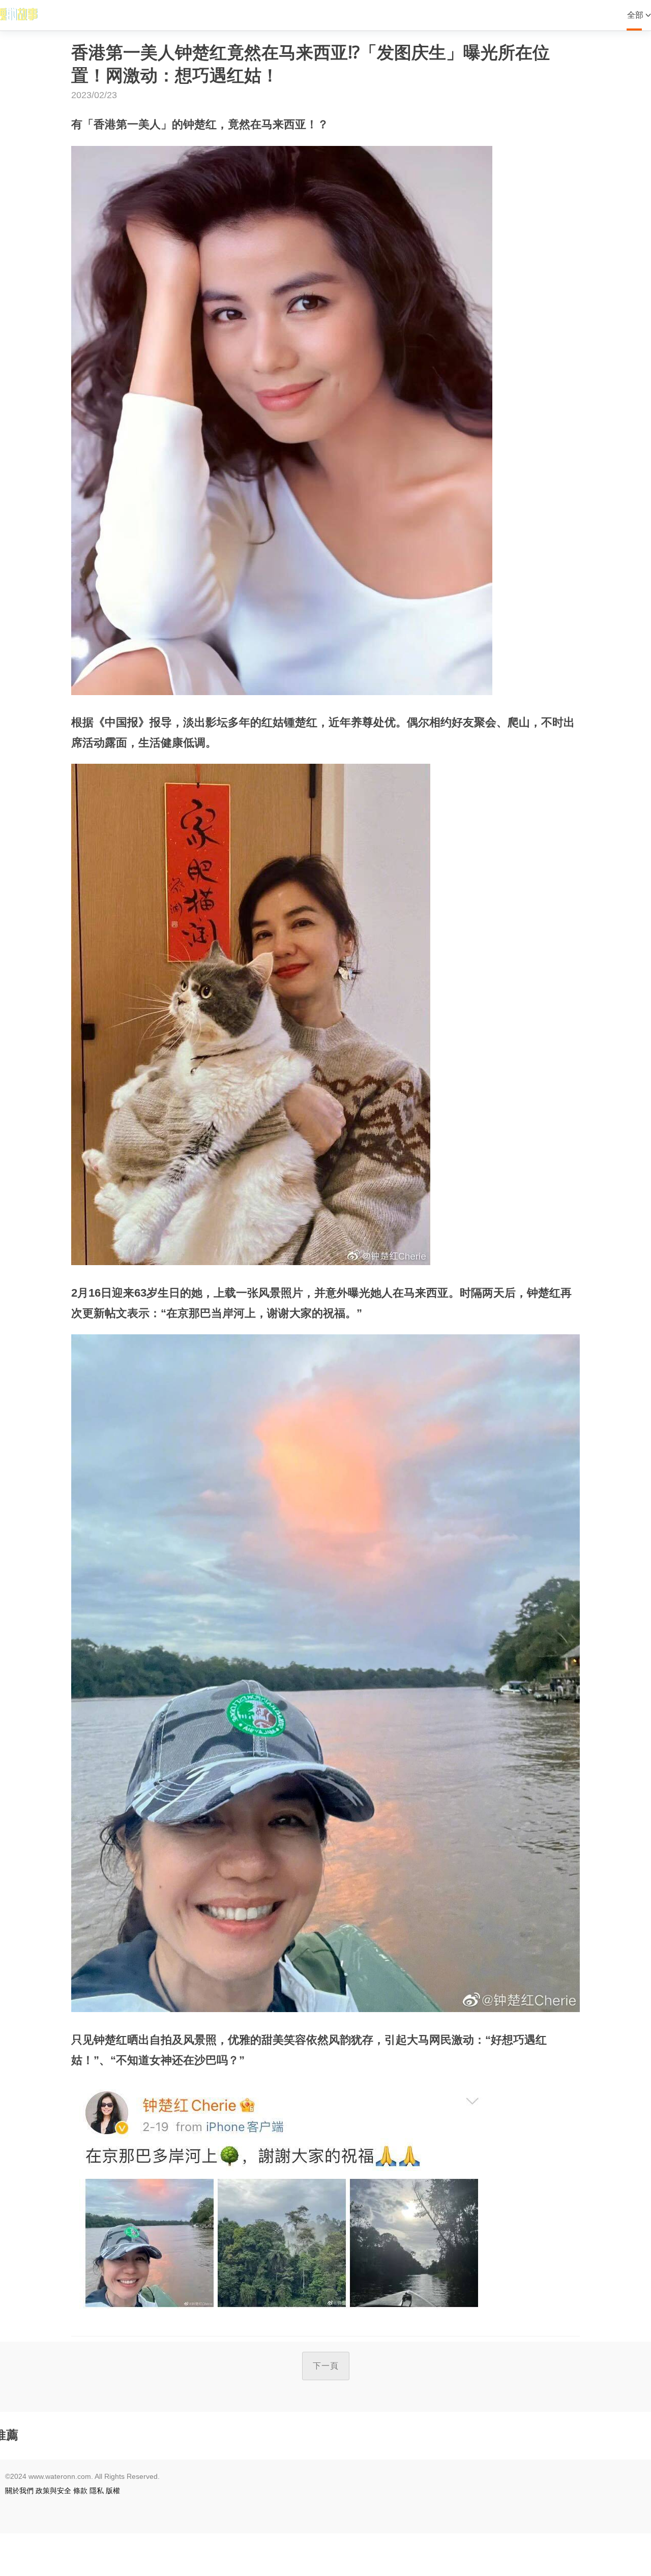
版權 (113, 2491)
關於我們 (19, 2491)
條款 (80, 2491)
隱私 (97, 2491)
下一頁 (326, 2366)
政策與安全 (53, 2491)
